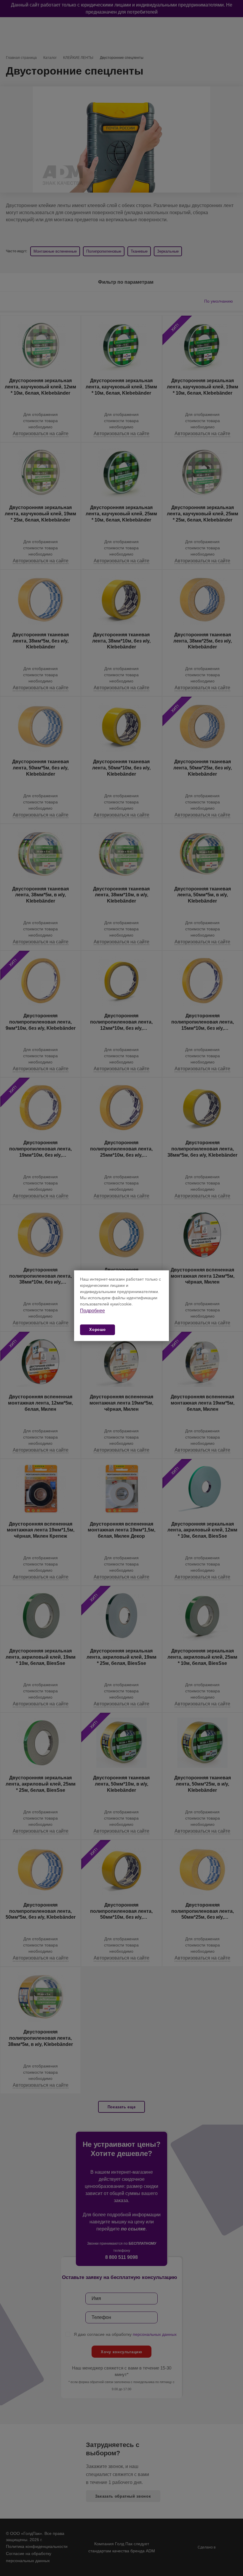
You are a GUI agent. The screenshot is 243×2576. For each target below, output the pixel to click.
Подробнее (92, 1311)
